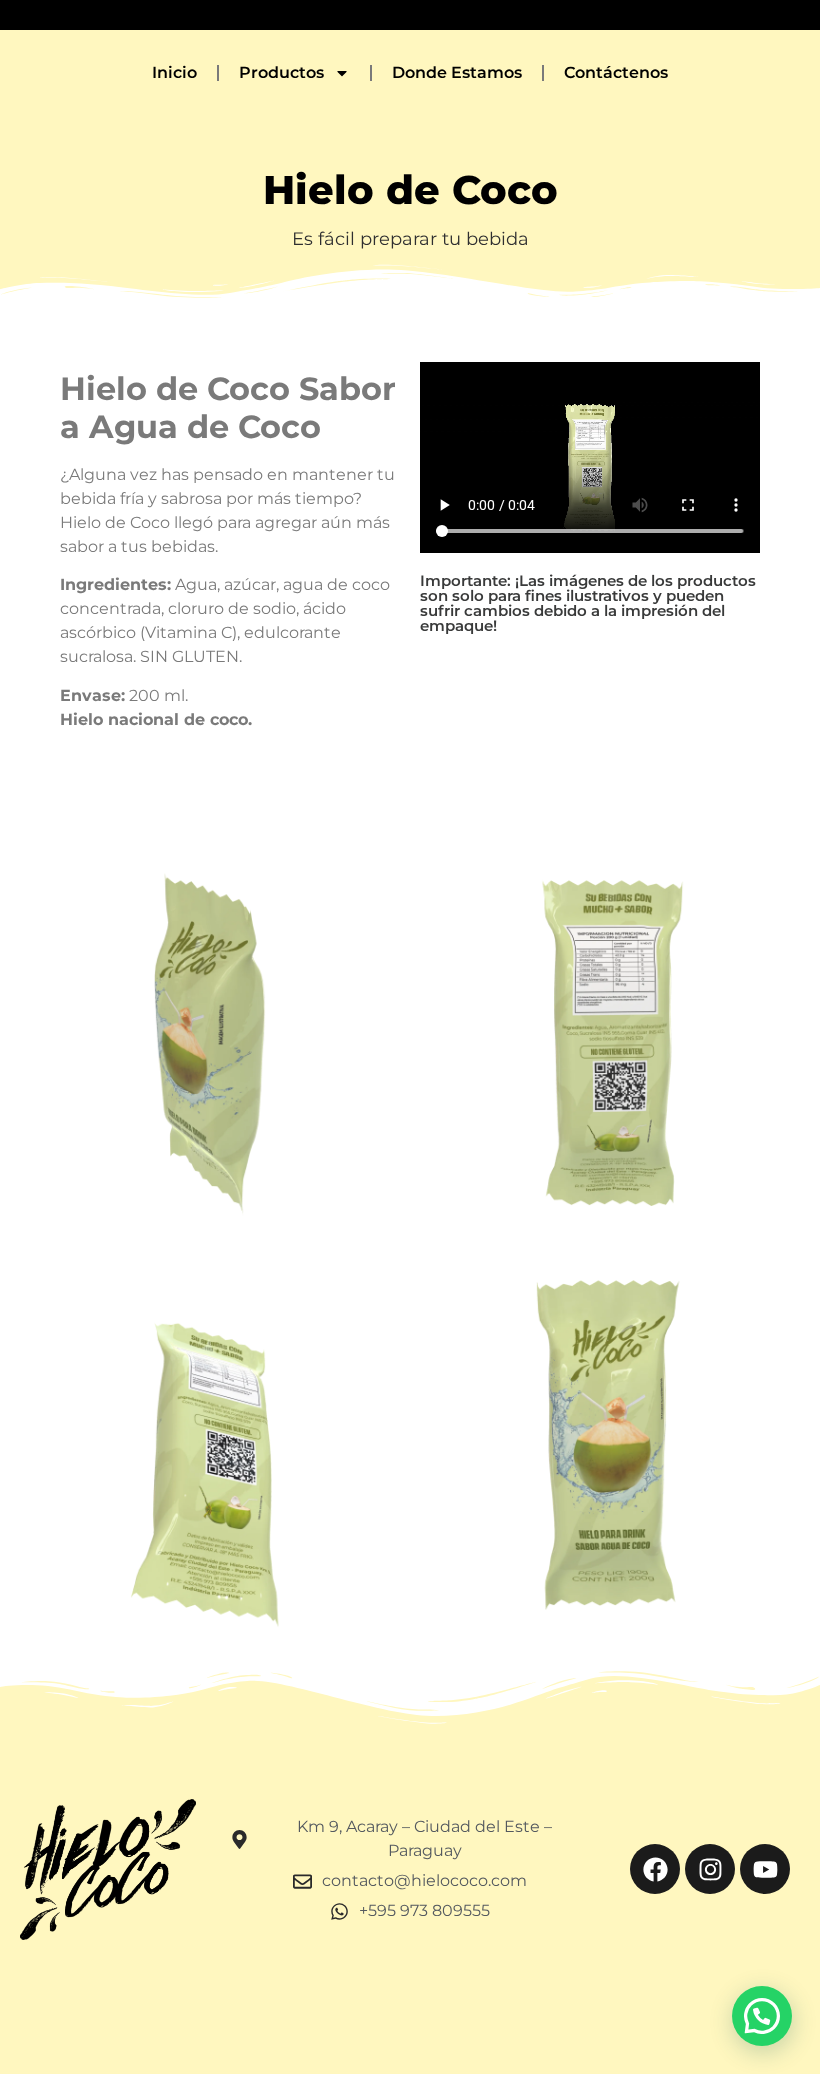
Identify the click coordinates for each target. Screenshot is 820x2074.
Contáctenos (616, 72)
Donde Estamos (457, 72)
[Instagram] (710, 1869)
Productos (281, 72)
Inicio (174, 72)
